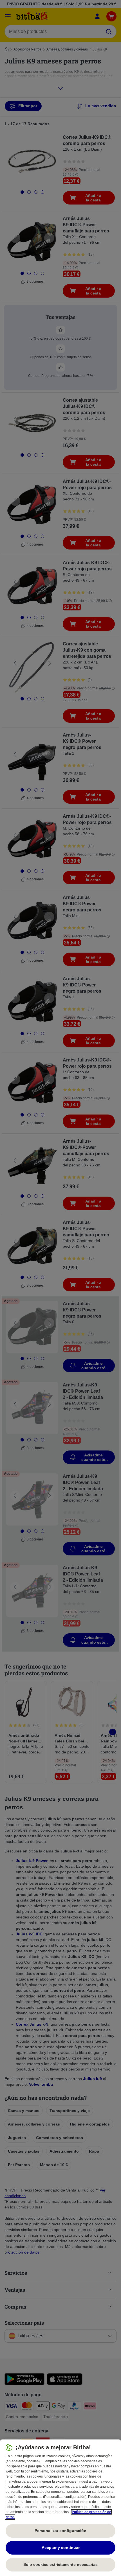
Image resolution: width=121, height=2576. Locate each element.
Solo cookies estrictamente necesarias (60, 2564)
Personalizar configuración (60, 2531)
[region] (60, 2508)
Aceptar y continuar (61, 2548)
